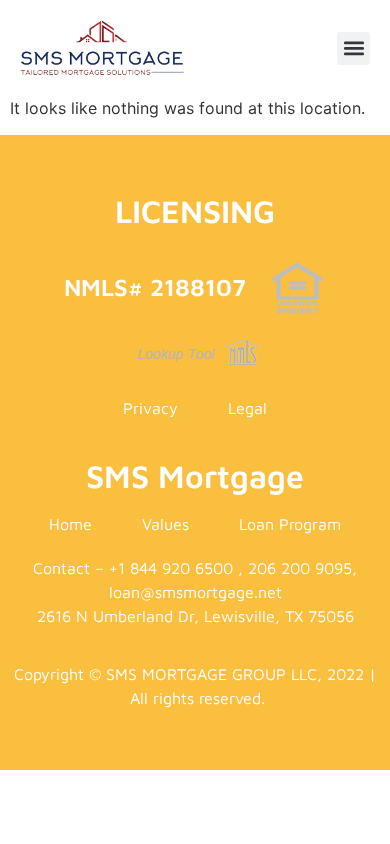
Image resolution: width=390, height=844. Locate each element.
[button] (353, 48)
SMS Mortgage (195, 476)
